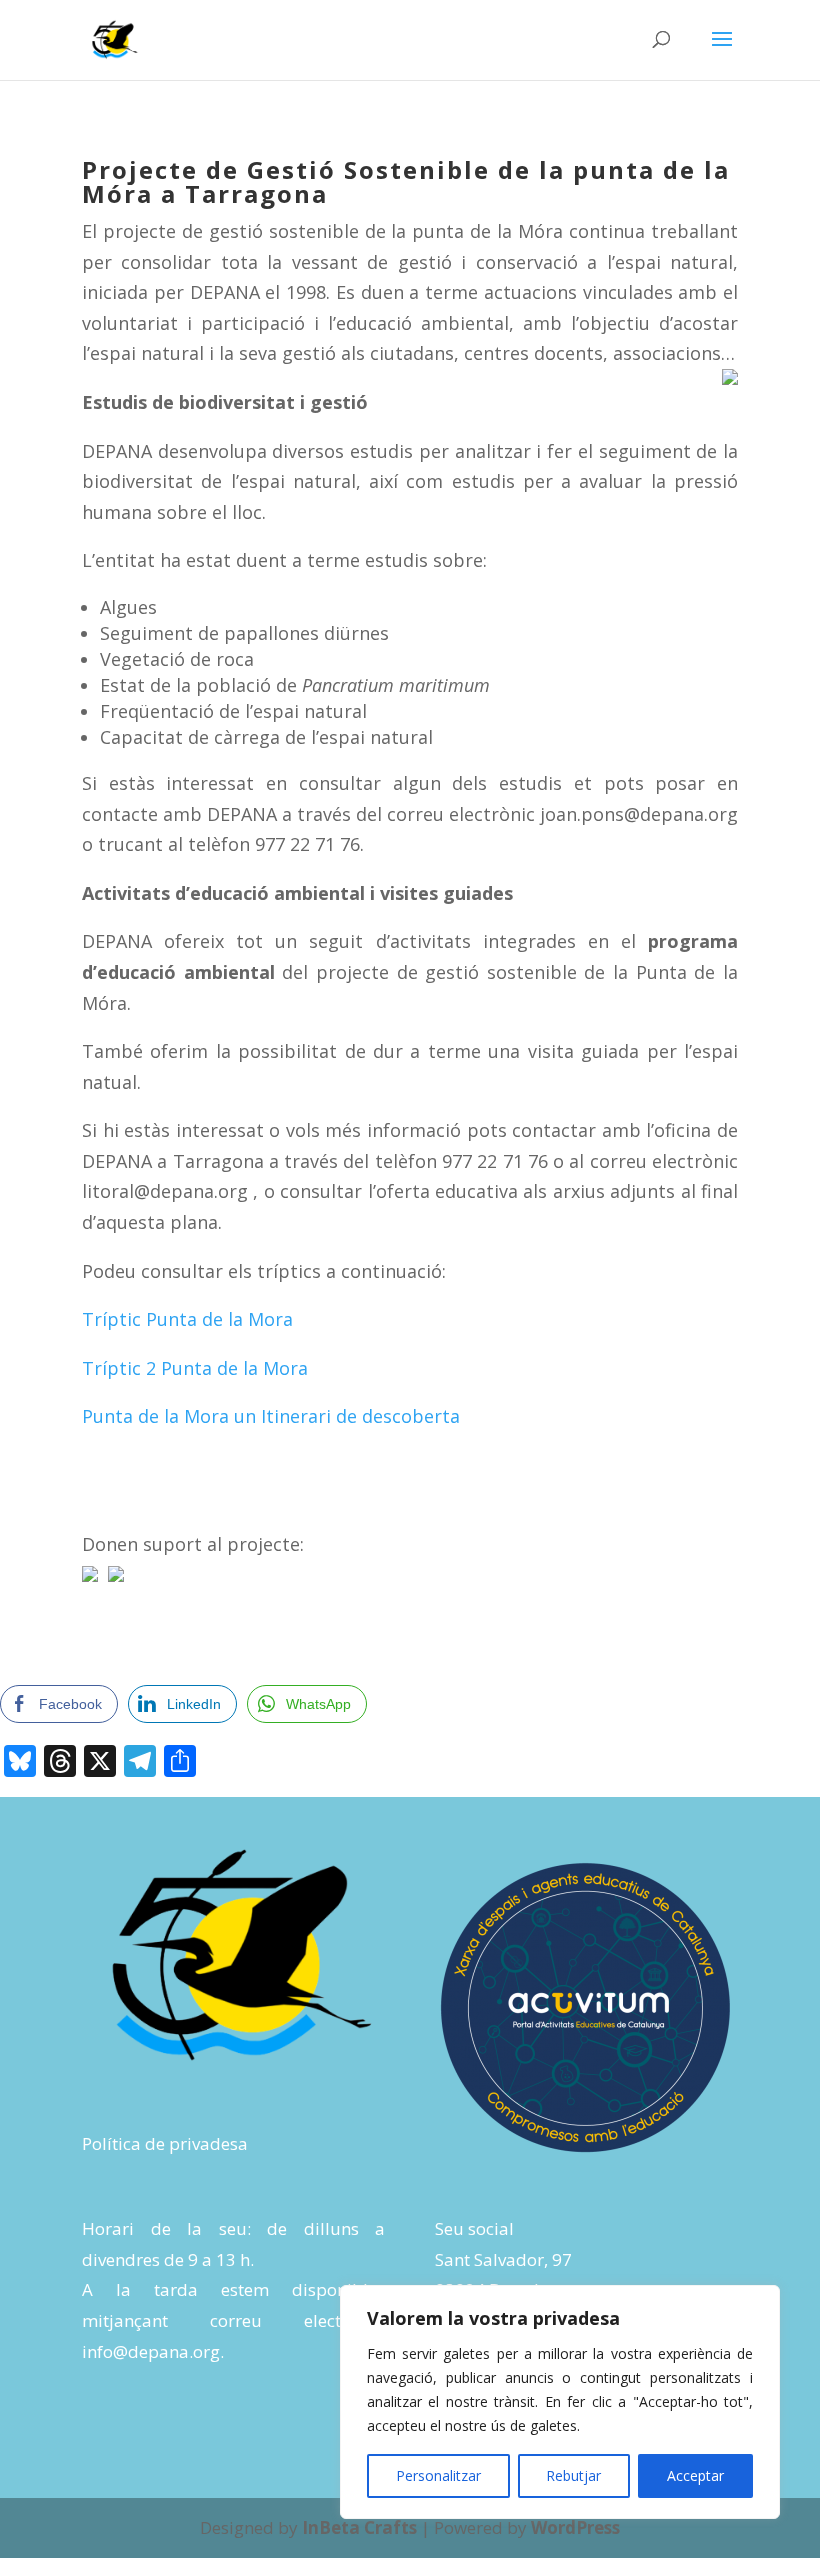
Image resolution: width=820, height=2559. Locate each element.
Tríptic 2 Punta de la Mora (195, 1368)
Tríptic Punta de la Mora (187, 1319)
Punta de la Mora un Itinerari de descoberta (271, 1416)
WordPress (575, 2527)
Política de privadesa (165, 2143)
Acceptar (695, 2475)
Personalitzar (438, 2475)
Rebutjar (573, 2475)
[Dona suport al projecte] (90, 1575)
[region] (560, 2402)
